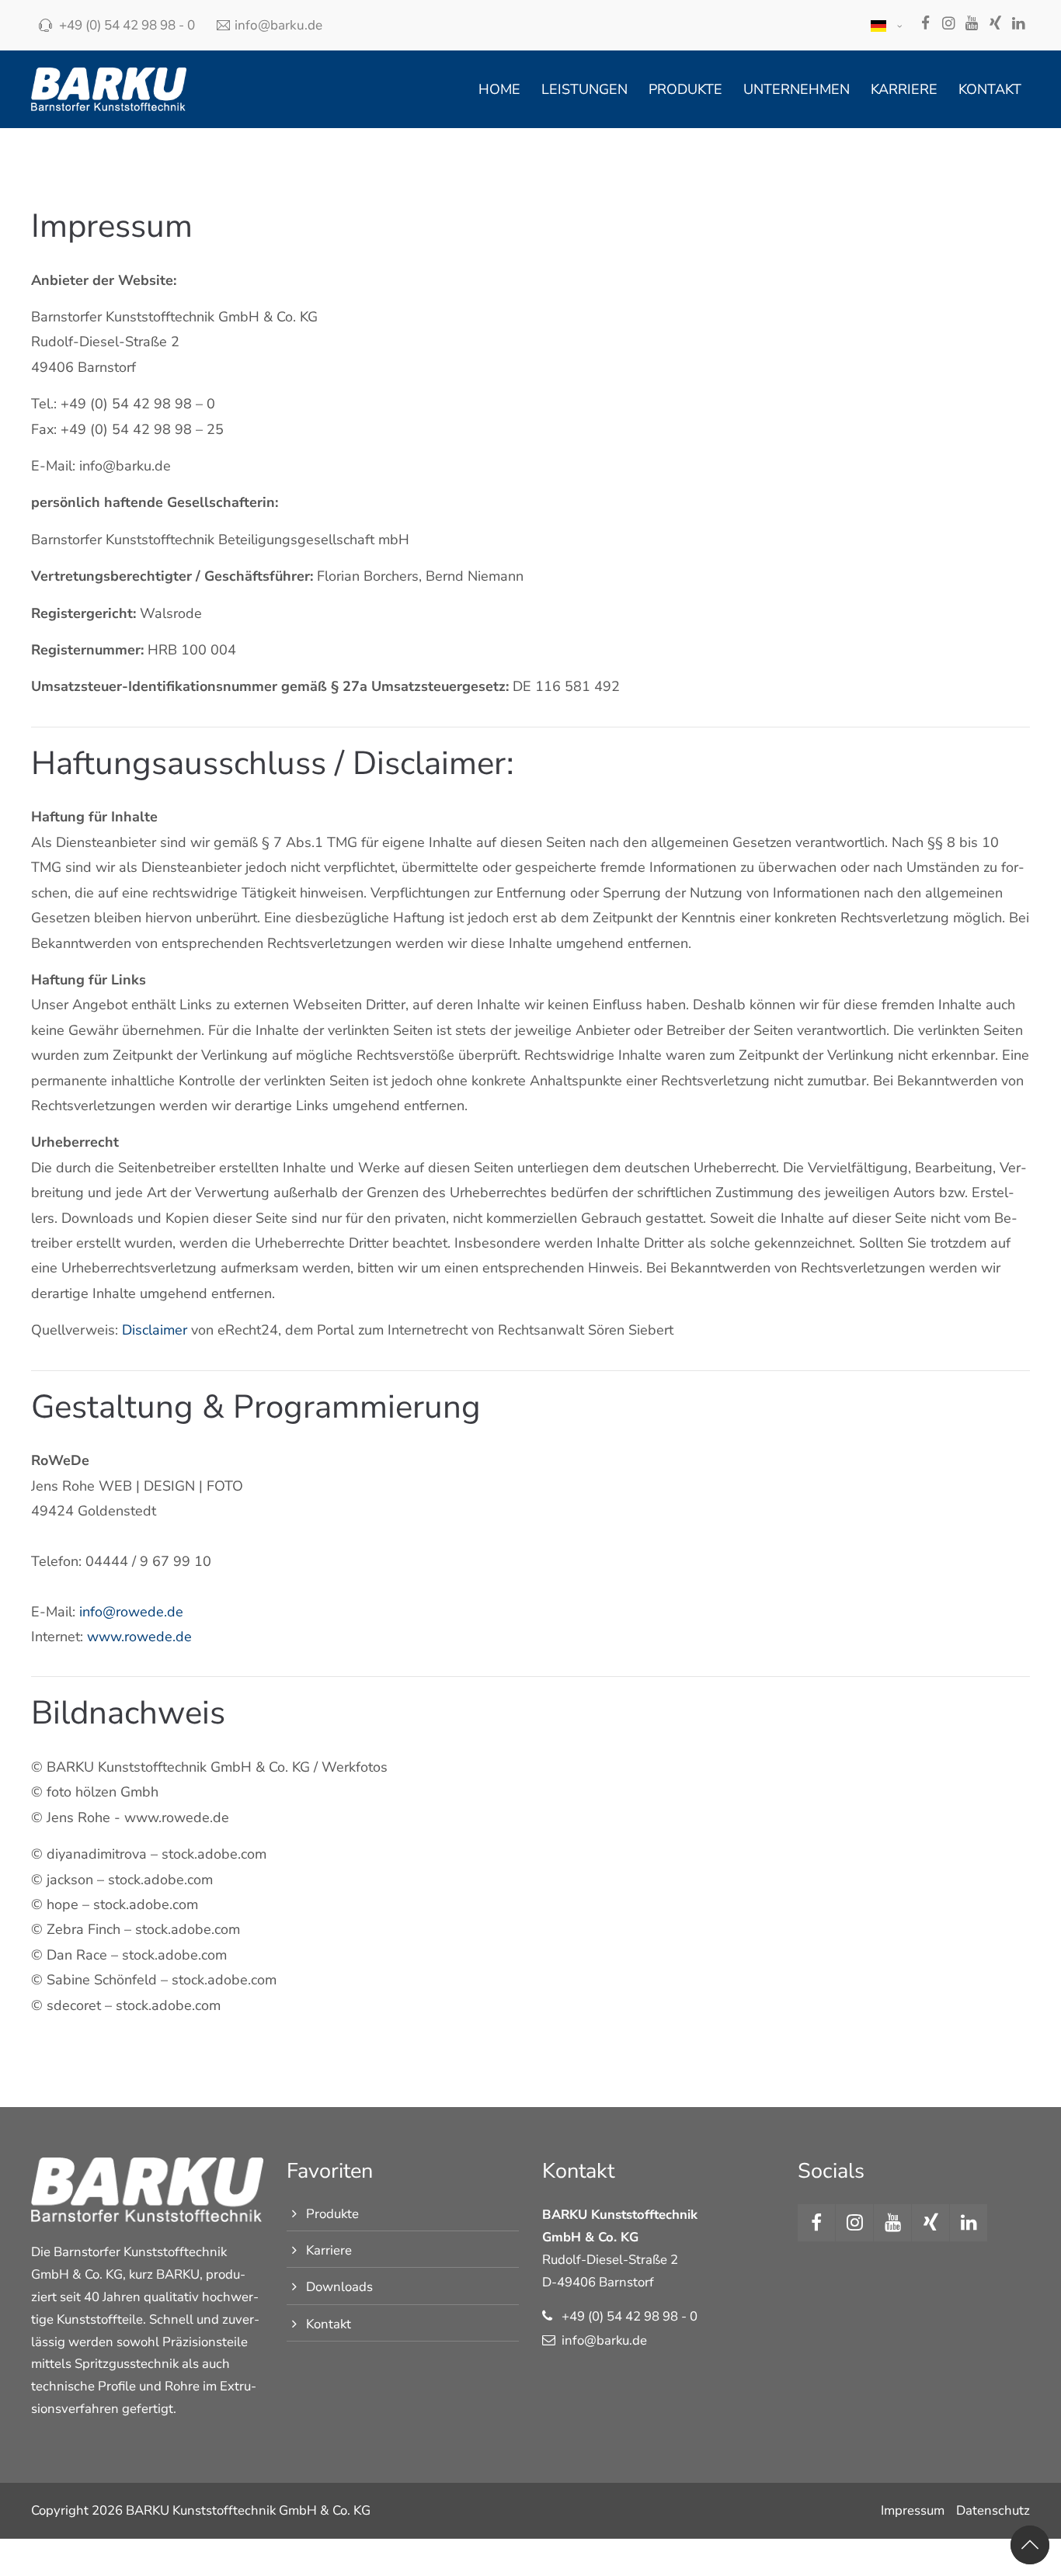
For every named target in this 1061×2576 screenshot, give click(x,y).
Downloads (339, 2287)
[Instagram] (948, 25)
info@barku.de (278, 25)
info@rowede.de (131, 1612)
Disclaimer (155, 1330)
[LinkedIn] (1018, 25)
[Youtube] (972, 25)
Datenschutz (993, 2510)
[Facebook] (925, 25)
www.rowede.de (139, 1637)
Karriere (329, 2250)
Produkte (332, 2214)
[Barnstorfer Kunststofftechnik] (109, 89)
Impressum (913, 2510)
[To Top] (1030, 2545)
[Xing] (995, 25)
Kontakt (329, 2324)
